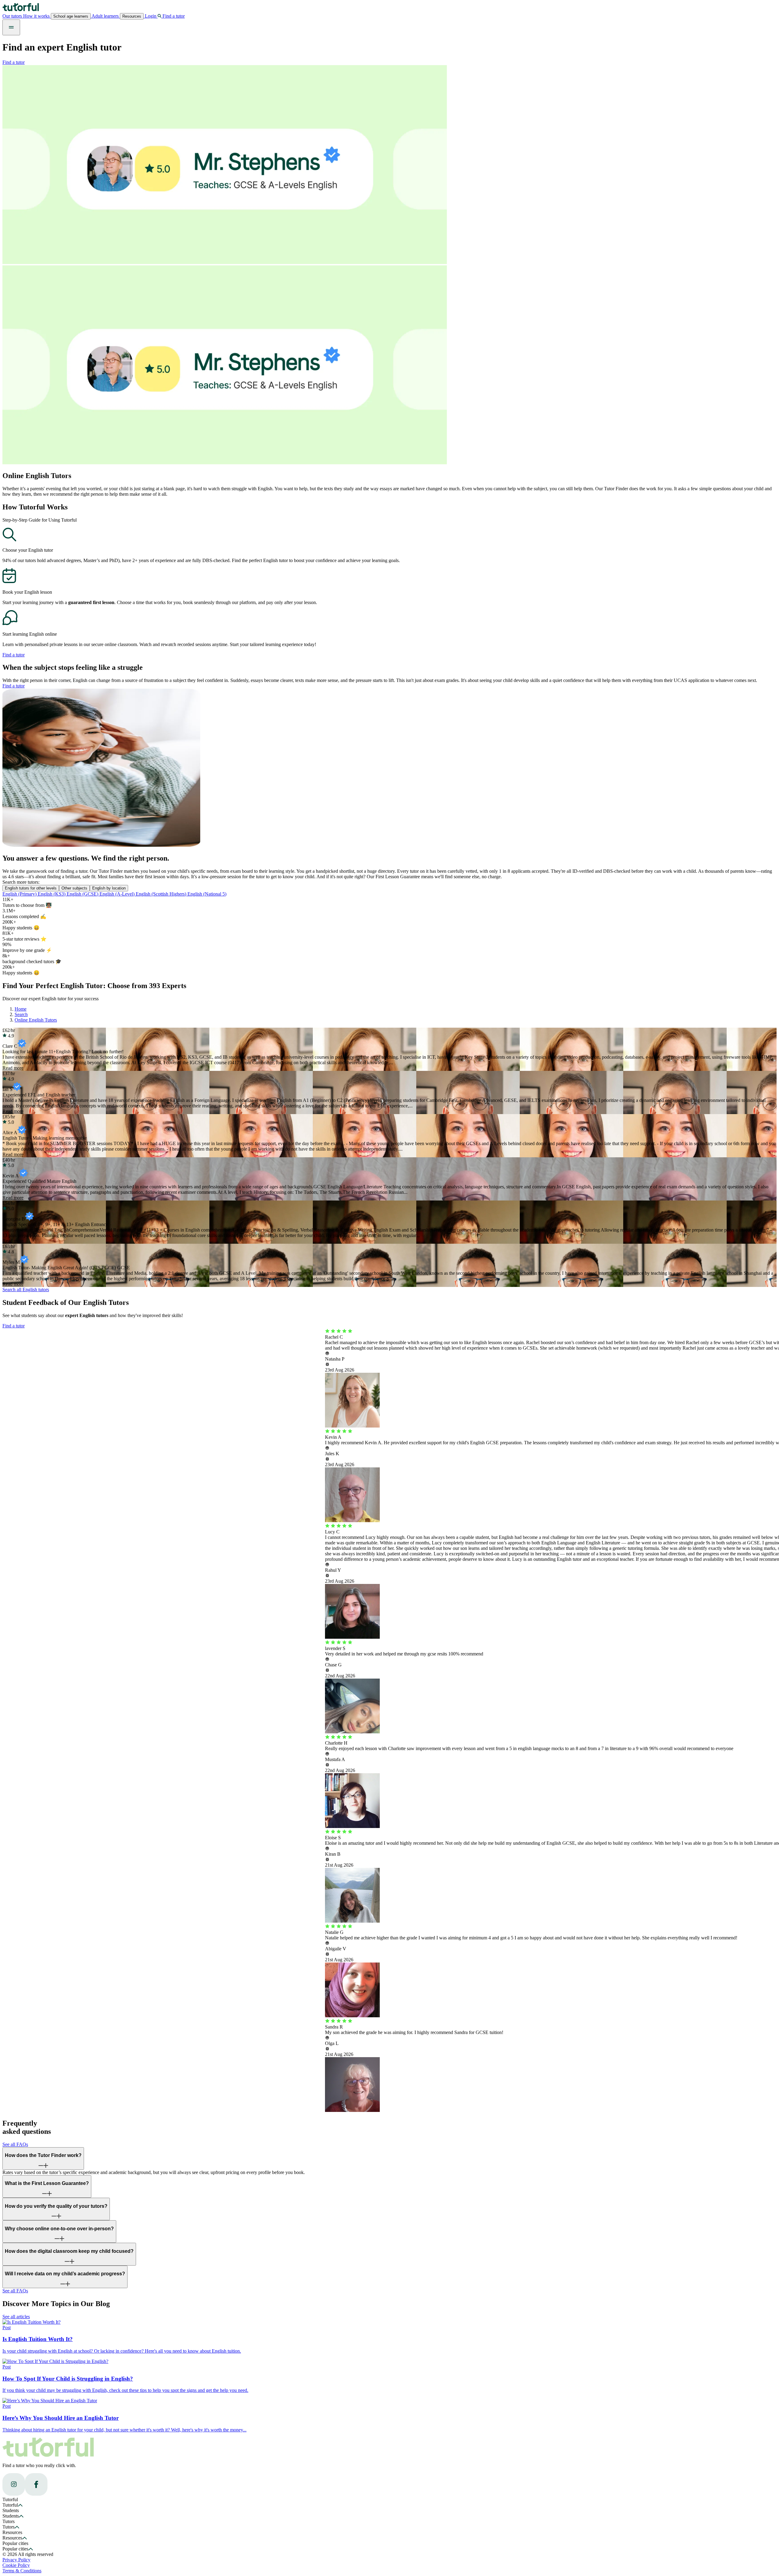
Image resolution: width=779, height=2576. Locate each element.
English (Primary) (20, 894)
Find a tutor (14, 62)
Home (21, 1009)
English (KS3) (52, 894)
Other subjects (74, 888)
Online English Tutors (36, 1020)
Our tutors (13, 16)
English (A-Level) (118, 894)
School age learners (71, 16)
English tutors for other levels (31, 888)
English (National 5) (207, 894)
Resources (132, 16)
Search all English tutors (26, 1290)
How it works (37, 16)
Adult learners (105, 16)
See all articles (16, 2317)
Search (21, 1014)
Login (151, 16)
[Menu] (11, 27)
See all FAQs (15, 2144)
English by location (109, 888)
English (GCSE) (83, 894)
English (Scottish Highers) (162, 894)
